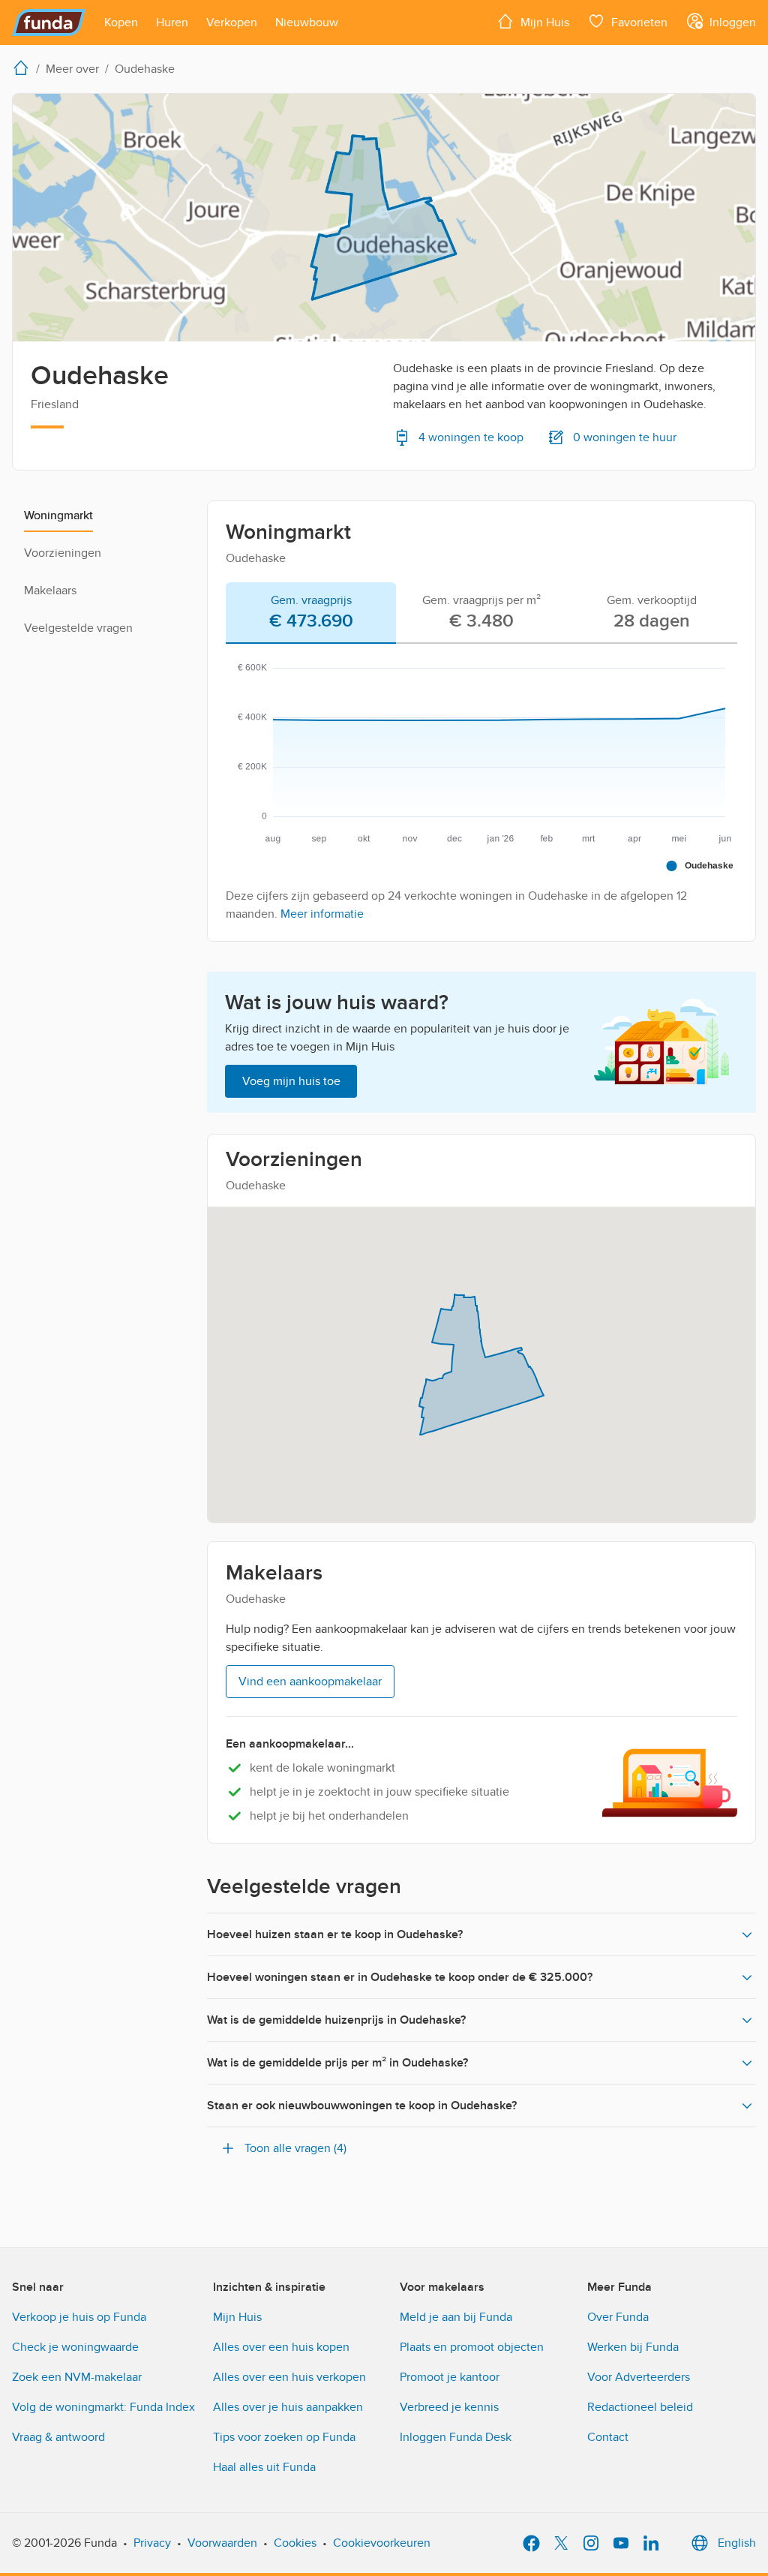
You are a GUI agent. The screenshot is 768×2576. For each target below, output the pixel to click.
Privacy (152, 2543)
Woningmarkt (58, 516)
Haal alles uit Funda (264, 2467)
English (737, 2543)
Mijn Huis (237, 2317)
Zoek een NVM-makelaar (77, 2377)
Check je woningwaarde (75, 2347)
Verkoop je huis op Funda (79, 2317)
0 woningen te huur (625, 437)
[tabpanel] (481, 786)
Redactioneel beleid (640, 2407)
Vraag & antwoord (58, 2437)
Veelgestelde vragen (78, 628)
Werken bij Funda (633, 2347)
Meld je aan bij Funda (456, 2317)
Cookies (295, 2543)
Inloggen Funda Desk (456, 2437)
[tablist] (481, 613)
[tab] (311, 613)
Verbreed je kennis (449, 2407)
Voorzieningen (63, 553)
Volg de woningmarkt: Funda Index (103, 2407)
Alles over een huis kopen (281, 2347)
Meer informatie (322, 914)
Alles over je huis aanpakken (288, 2407)
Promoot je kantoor (450, 2377)
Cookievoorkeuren (382, 2543)
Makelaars (50, 591)
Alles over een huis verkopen (289, 2377)
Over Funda (618, 2317)
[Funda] (49, 23)
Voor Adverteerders (639, 2377)
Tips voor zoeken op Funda (284, 2437)
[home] (24, 68)
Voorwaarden (222, 2543)
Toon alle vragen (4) (295, 2148)
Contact (608, 2437)
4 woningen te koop (471, 437)
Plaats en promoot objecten (472, 2347)
